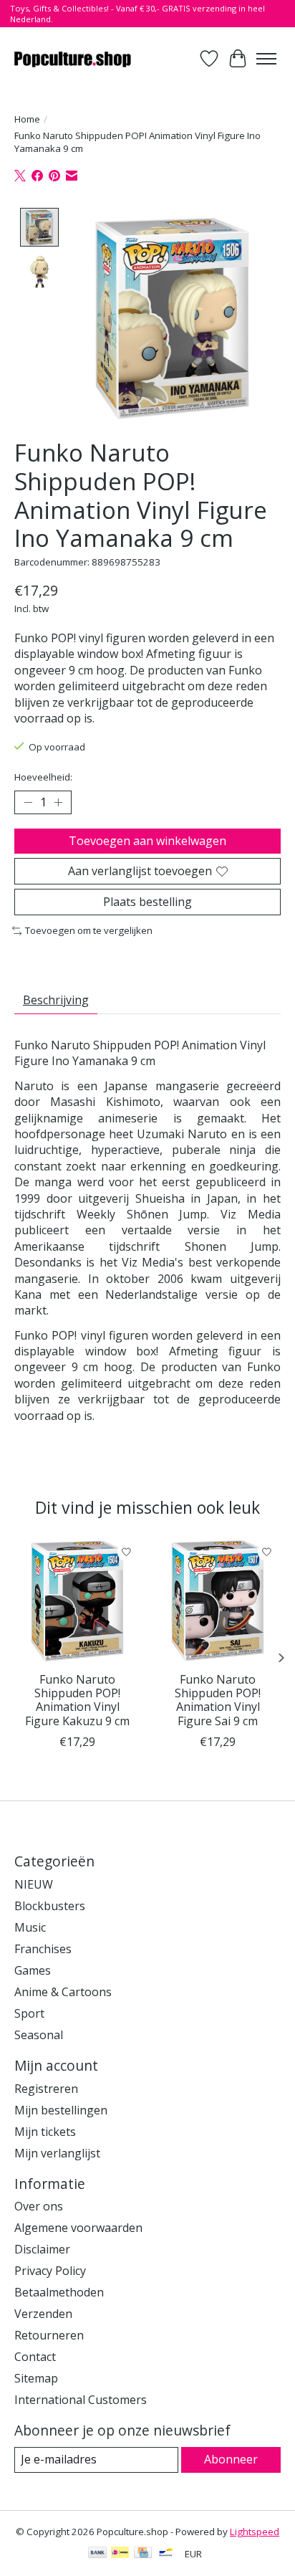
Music (30, 1927)
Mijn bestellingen (61, 2110)
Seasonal (39, 2035)
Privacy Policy (50, 2271)
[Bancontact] (166, 2554)
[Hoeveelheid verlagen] (28, 802)
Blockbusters (50, 1906)
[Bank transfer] (97, 2554)
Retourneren (49, 2335)
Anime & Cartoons (63, 1992)
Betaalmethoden (59, 2292)
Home (27, 119)
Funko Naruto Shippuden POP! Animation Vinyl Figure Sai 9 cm (218, 1700)
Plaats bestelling (147, 902)
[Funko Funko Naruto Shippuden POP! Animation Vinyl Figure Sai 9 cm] (218, 1601)
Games (33, 1970)
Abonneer (231, 2459)
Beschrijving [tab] (56, 1000)
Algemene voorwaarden (78, 2228)
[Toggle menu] (266, 59)
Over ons (39, 2206)
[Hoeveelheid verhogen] (58, 802)
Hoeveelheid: (43, 777)
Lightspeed (255, 2532)
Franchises (43, 1949)
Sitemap (36, 2378)
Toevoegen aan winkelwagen (147, 841)
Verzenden (43, 2314)
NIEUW (34, 1884)
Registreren (46, 2089)
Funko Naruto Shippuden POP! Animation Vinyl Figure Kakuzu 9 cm (77, 1700)
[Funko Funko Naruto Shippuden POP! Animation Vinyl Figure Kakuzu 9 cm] (77, 1601)
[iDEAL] (120, 2554)
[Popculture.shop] (73, 58)
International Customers (81, 2400)
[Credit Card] (143, 2554)
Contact (35, 2357)
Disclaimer (42, 2249)
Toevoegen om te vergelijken (89, 930)
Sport (29, 2013)
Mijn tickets (45, 2132)
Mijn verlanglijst (57, 2153)
